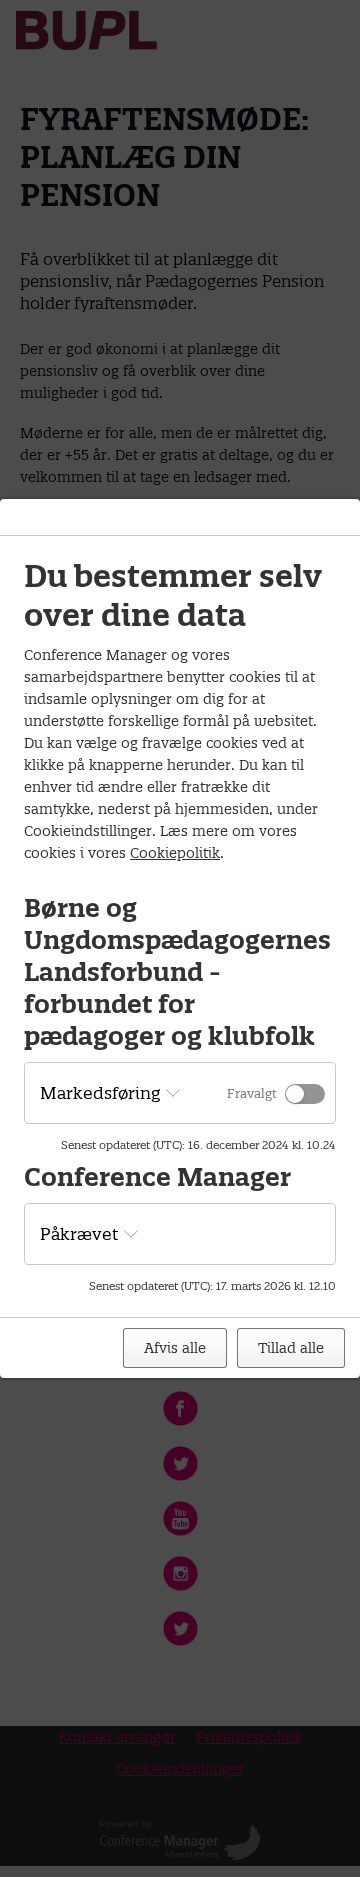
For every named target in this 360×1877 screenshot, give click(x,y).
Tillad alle (291, 1348)
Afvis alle (175, 1348)
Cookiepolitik (175, 853)
